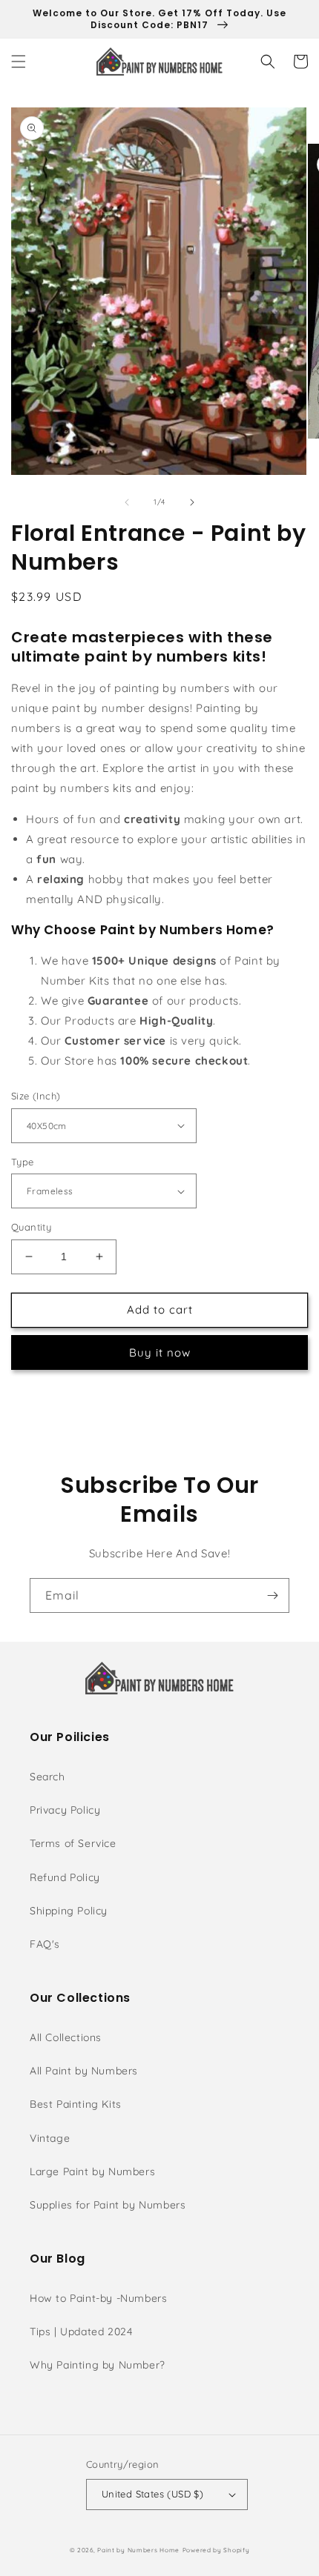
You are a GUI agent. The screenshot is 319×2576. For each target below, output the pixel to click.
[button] (19, 61)
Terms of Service (73, 1843)
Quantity (31, 1227)
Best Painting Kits (76, 2104)
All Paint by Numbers (84, 2071)
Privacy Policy (65, 1810)
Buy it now (160, 1352)
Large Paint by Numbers (92, 2171)
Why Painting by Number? (98, 2365)
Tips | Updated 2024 (81, 2332)
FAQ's (45, 1944)
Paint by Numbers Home (138, 2550)
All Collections (66, 2037)
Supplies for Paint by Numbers (108, 2205)
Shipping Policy (69, 1911)
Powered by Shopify (216, 2550)
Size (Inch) (36, 1096)
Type (23, 1162)
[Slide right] (192, 502)
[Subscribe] (272, 1595)
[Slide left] (127, 502)
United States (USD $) (152, 2494)
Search (47, 1777)
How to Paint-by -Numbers (98, 2298)
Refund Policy (65, 1877)
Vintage (50, 2138)
